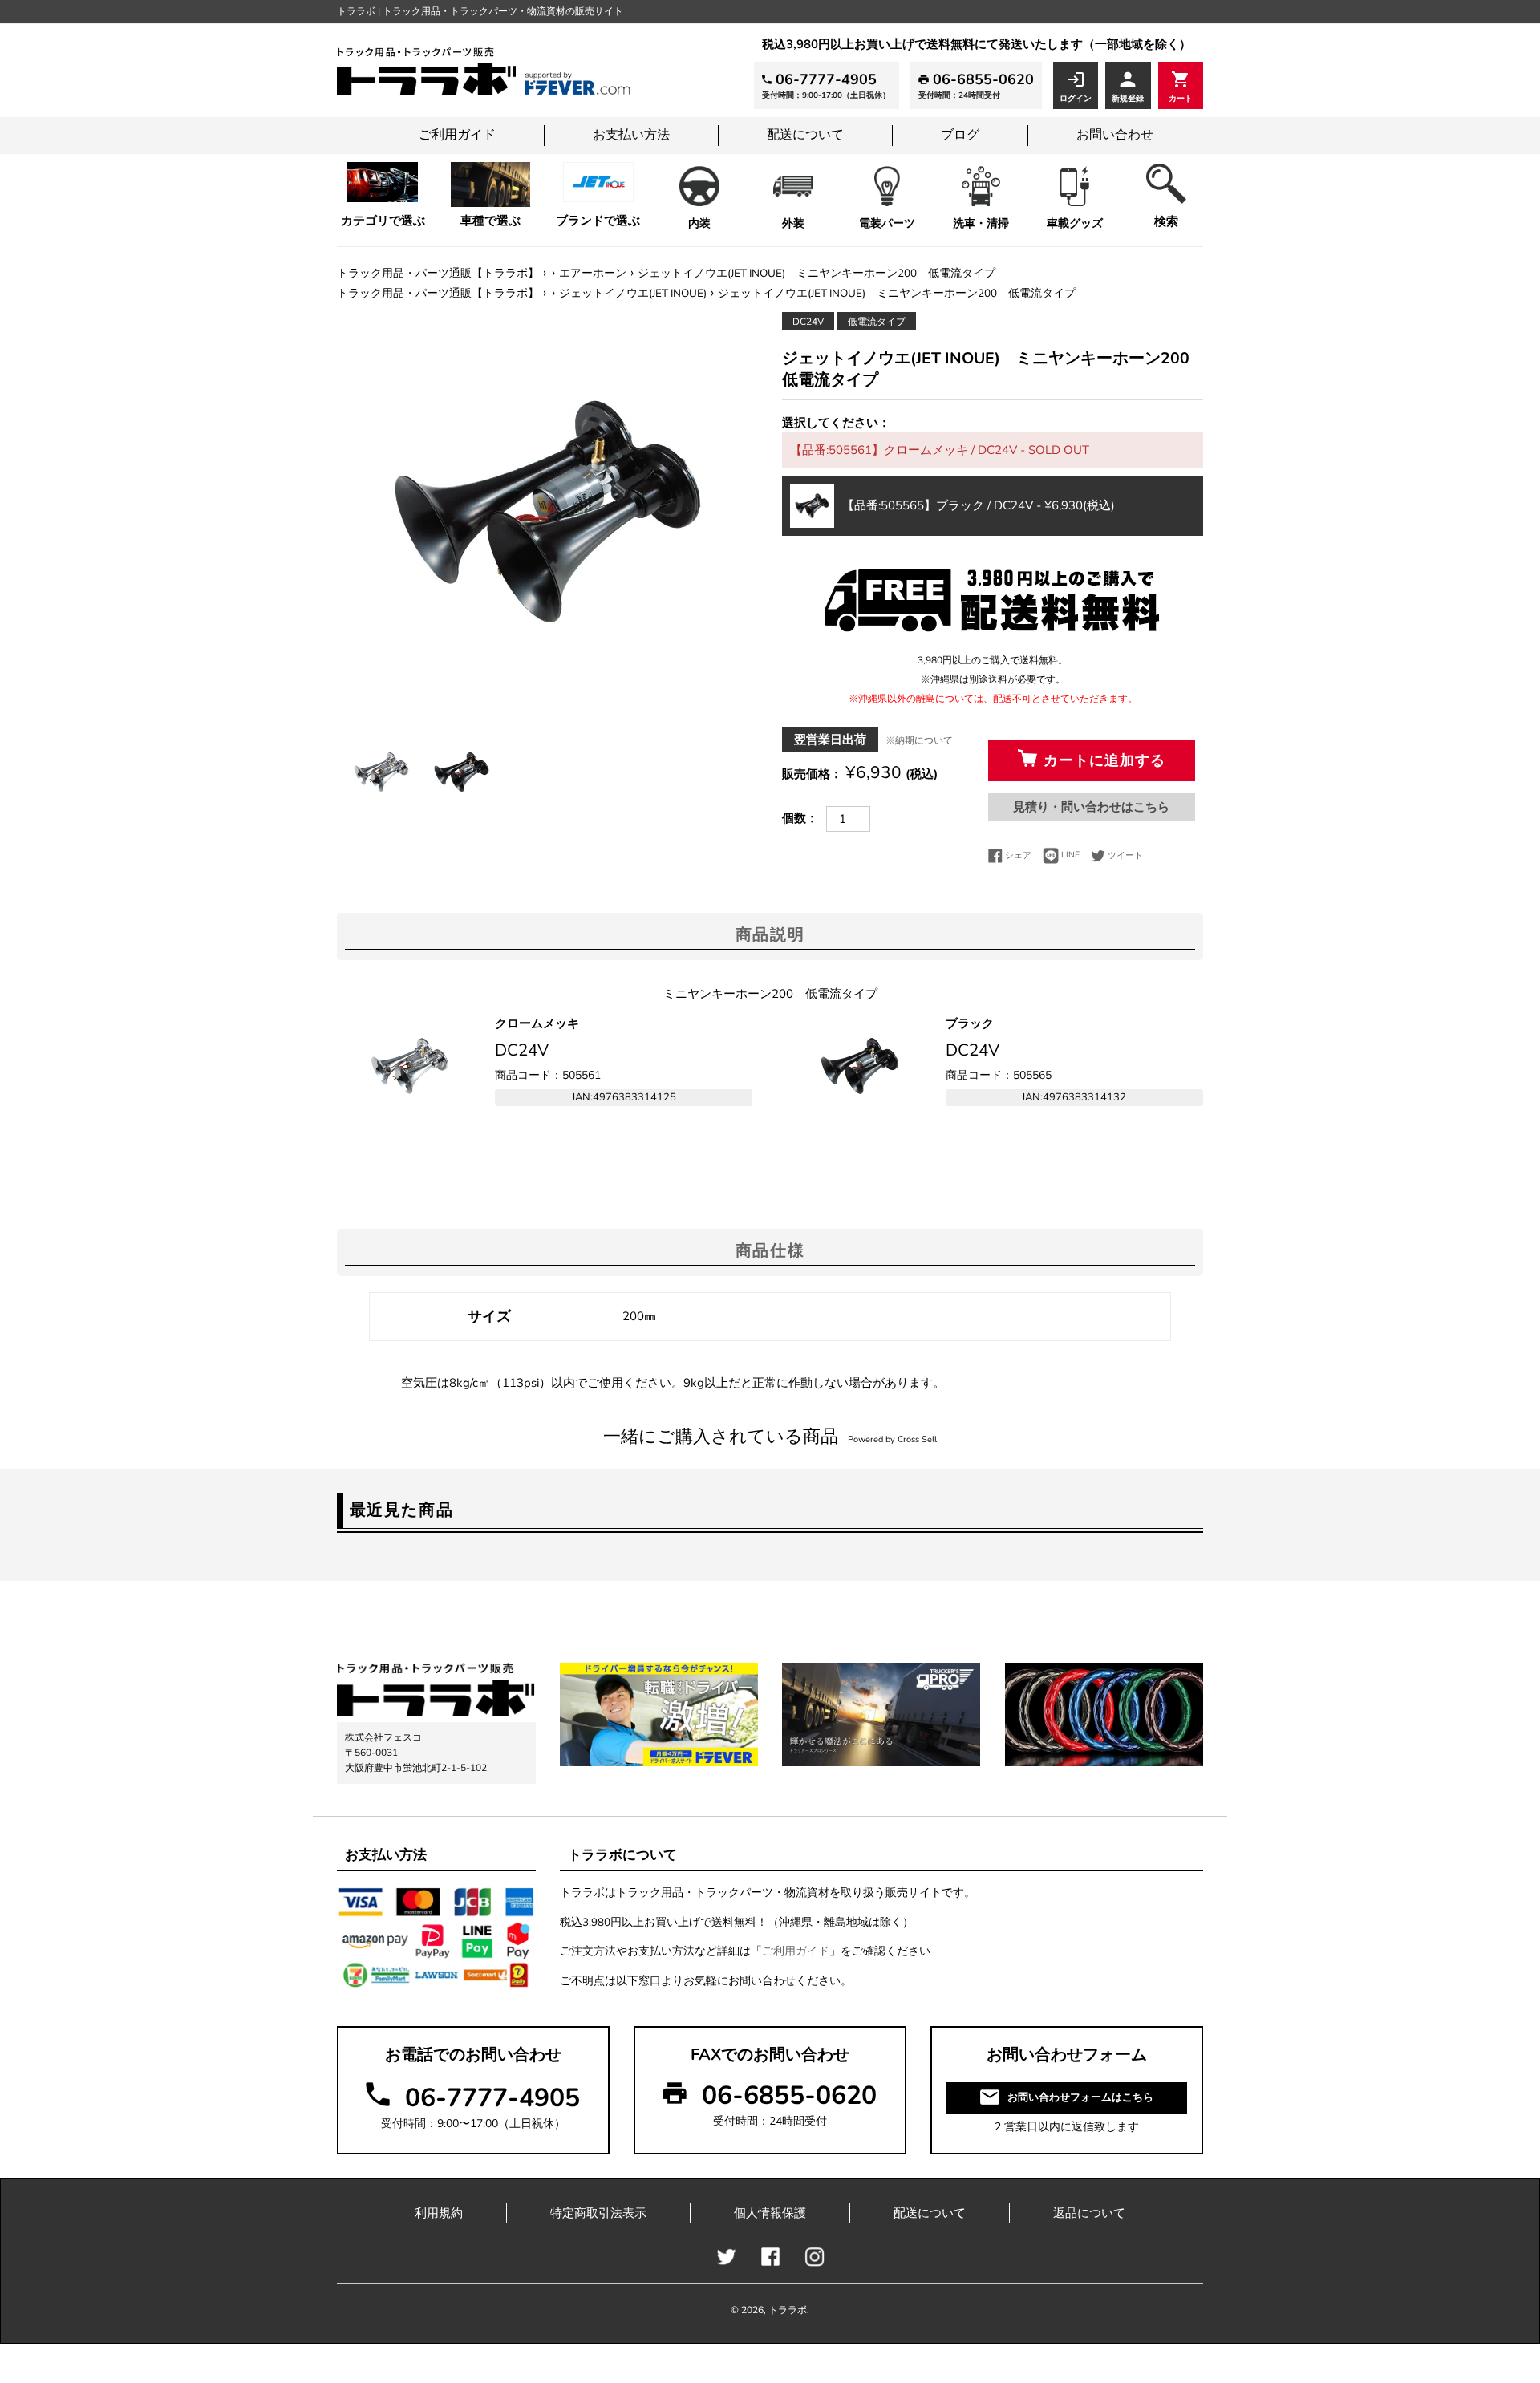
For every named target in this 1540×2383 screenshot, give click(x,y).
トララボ (788, 2310)
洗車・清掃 (981, 223)
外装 (793, 223)
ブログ (960, 135)
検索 (1166, 221)
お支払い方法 (631, 135)
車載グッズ (1075, 223)
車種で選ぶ (490, 221)
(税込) (979, 505)
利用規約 (439, 2213)
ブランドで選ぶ (598, 221)
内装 (699, 223)
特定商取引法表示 (598, 2213)
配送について (805, 135)
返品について (1089, 2213)
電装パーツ (887, 223)
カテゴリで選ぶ (383, 221)
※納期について (919, 740)
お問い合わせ (1115, 135)
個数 (794, 818)
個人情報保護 (770, 2213)
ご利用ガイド (457, 135)
